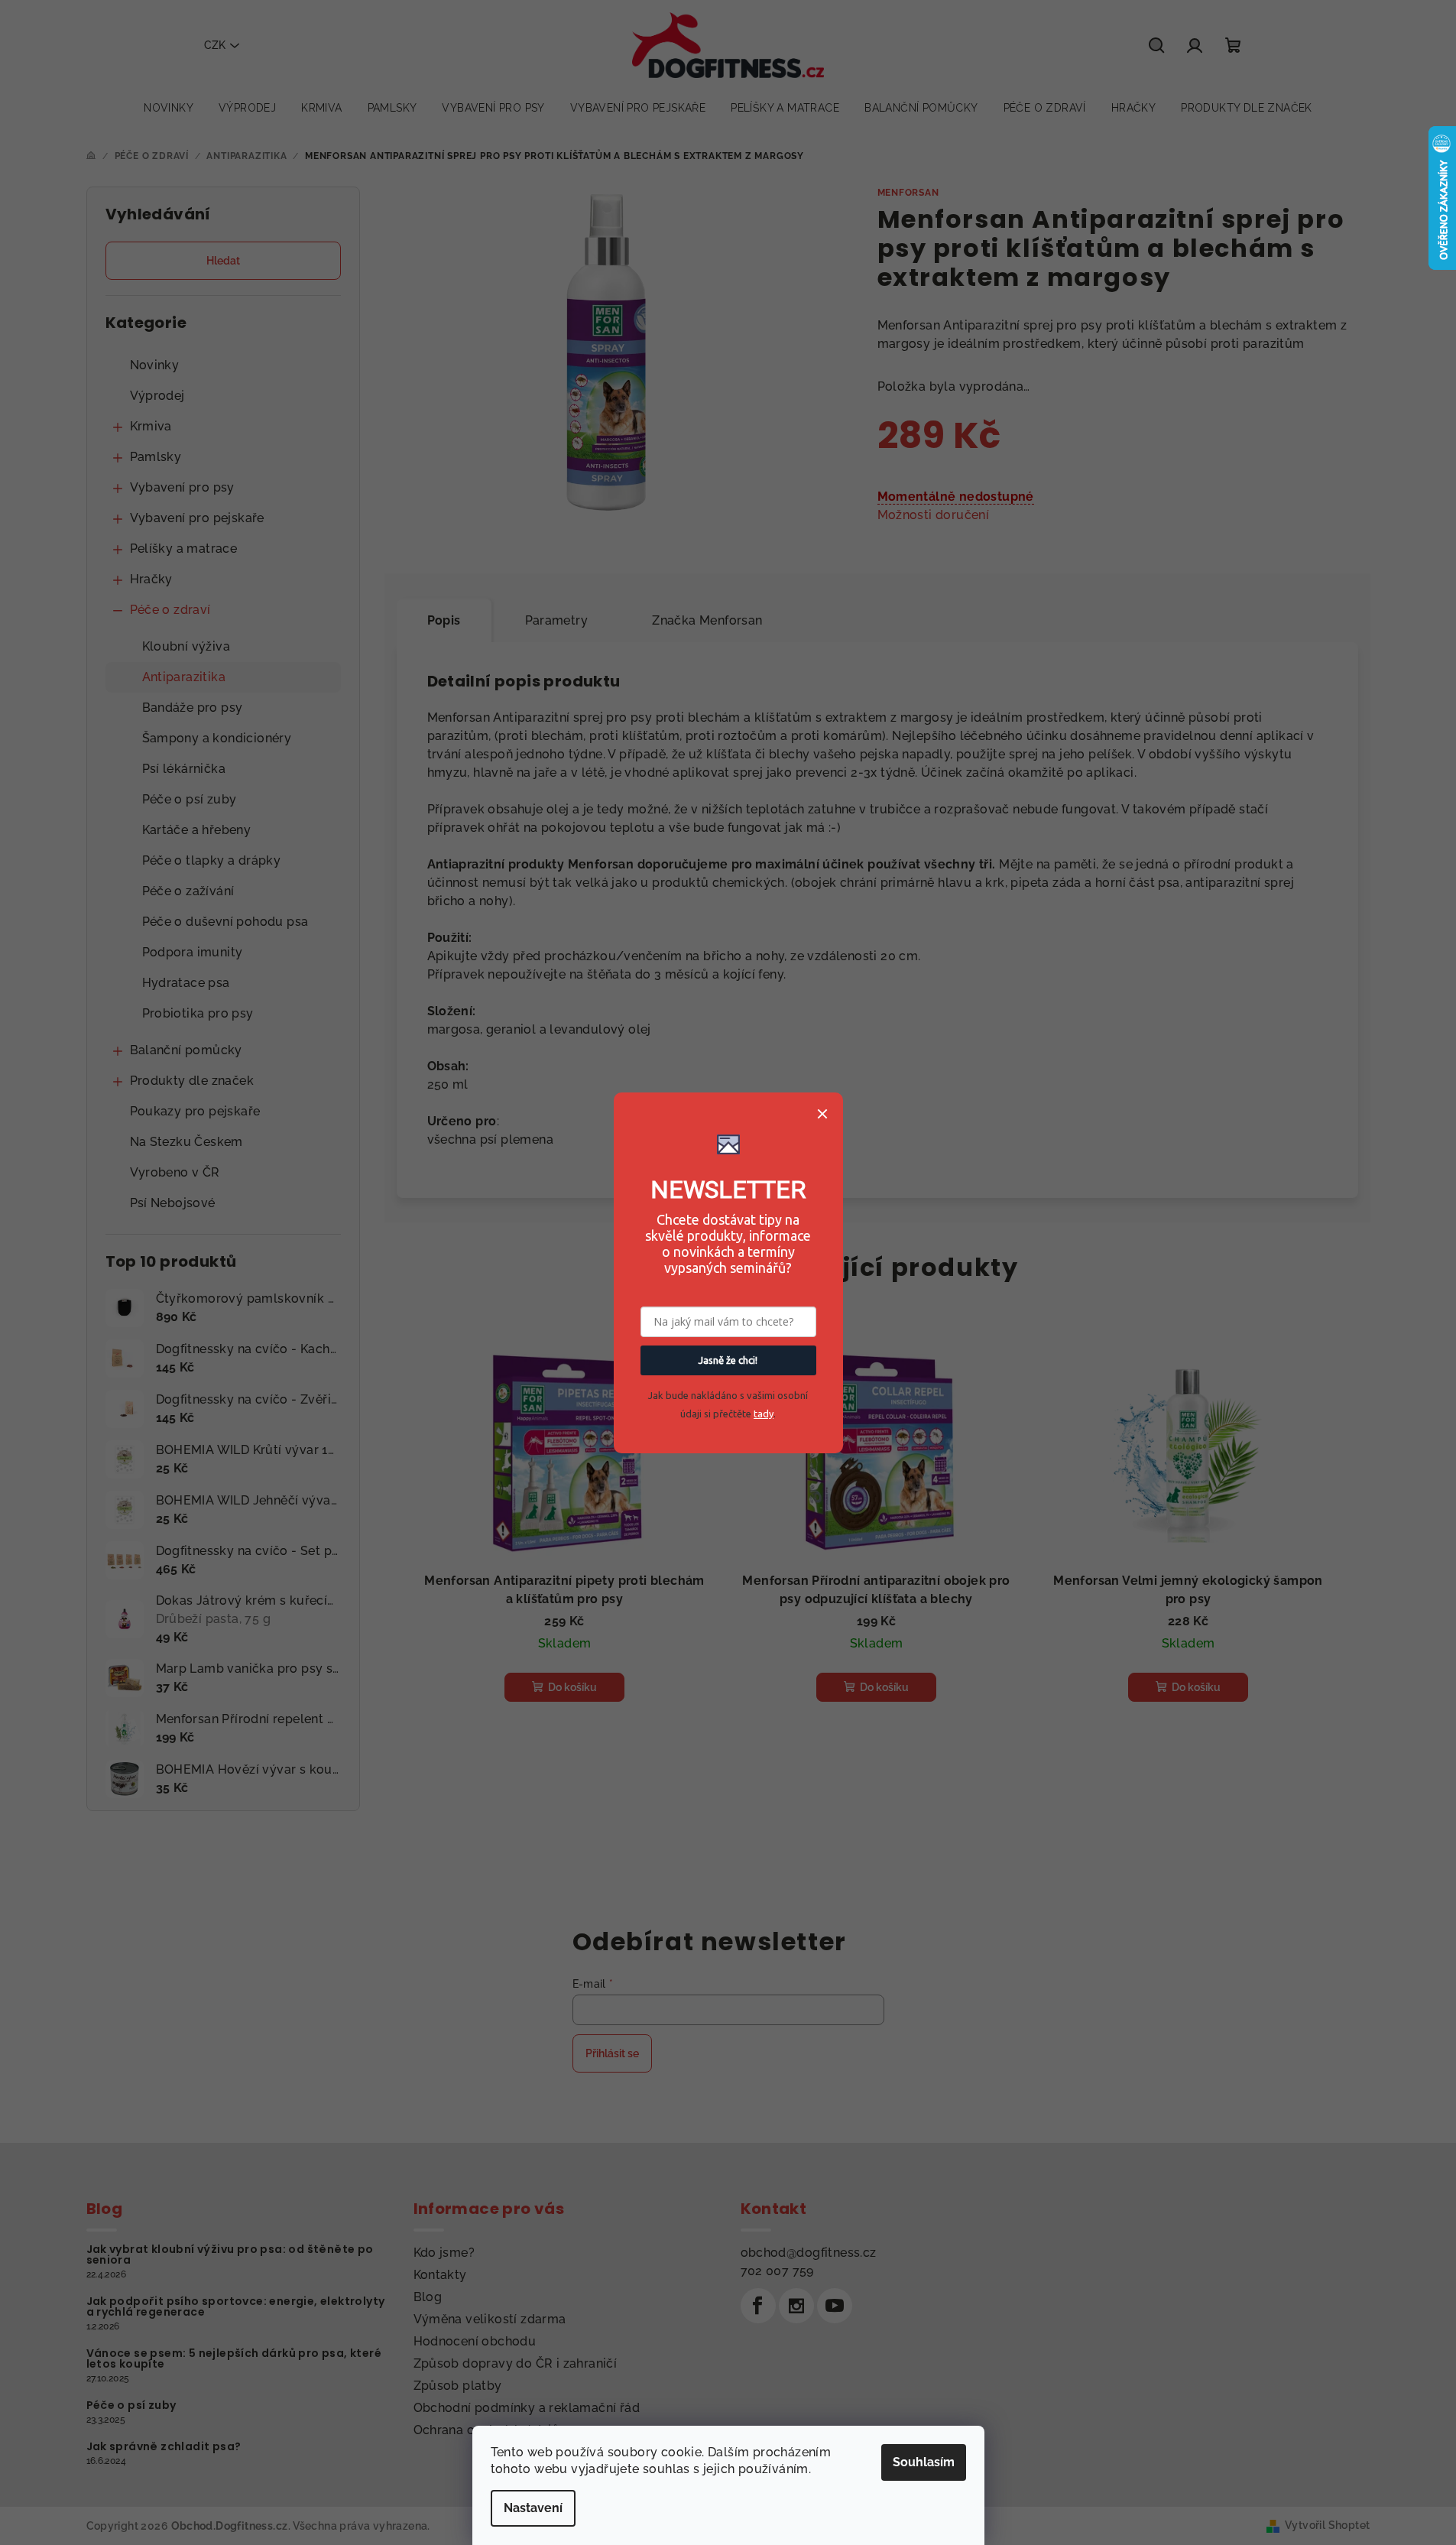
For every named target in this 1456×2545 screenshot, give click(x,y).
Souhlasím (924, 2462)
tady (764, 1414)
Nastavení (533, 2508)
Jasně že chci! (728, 1360)
